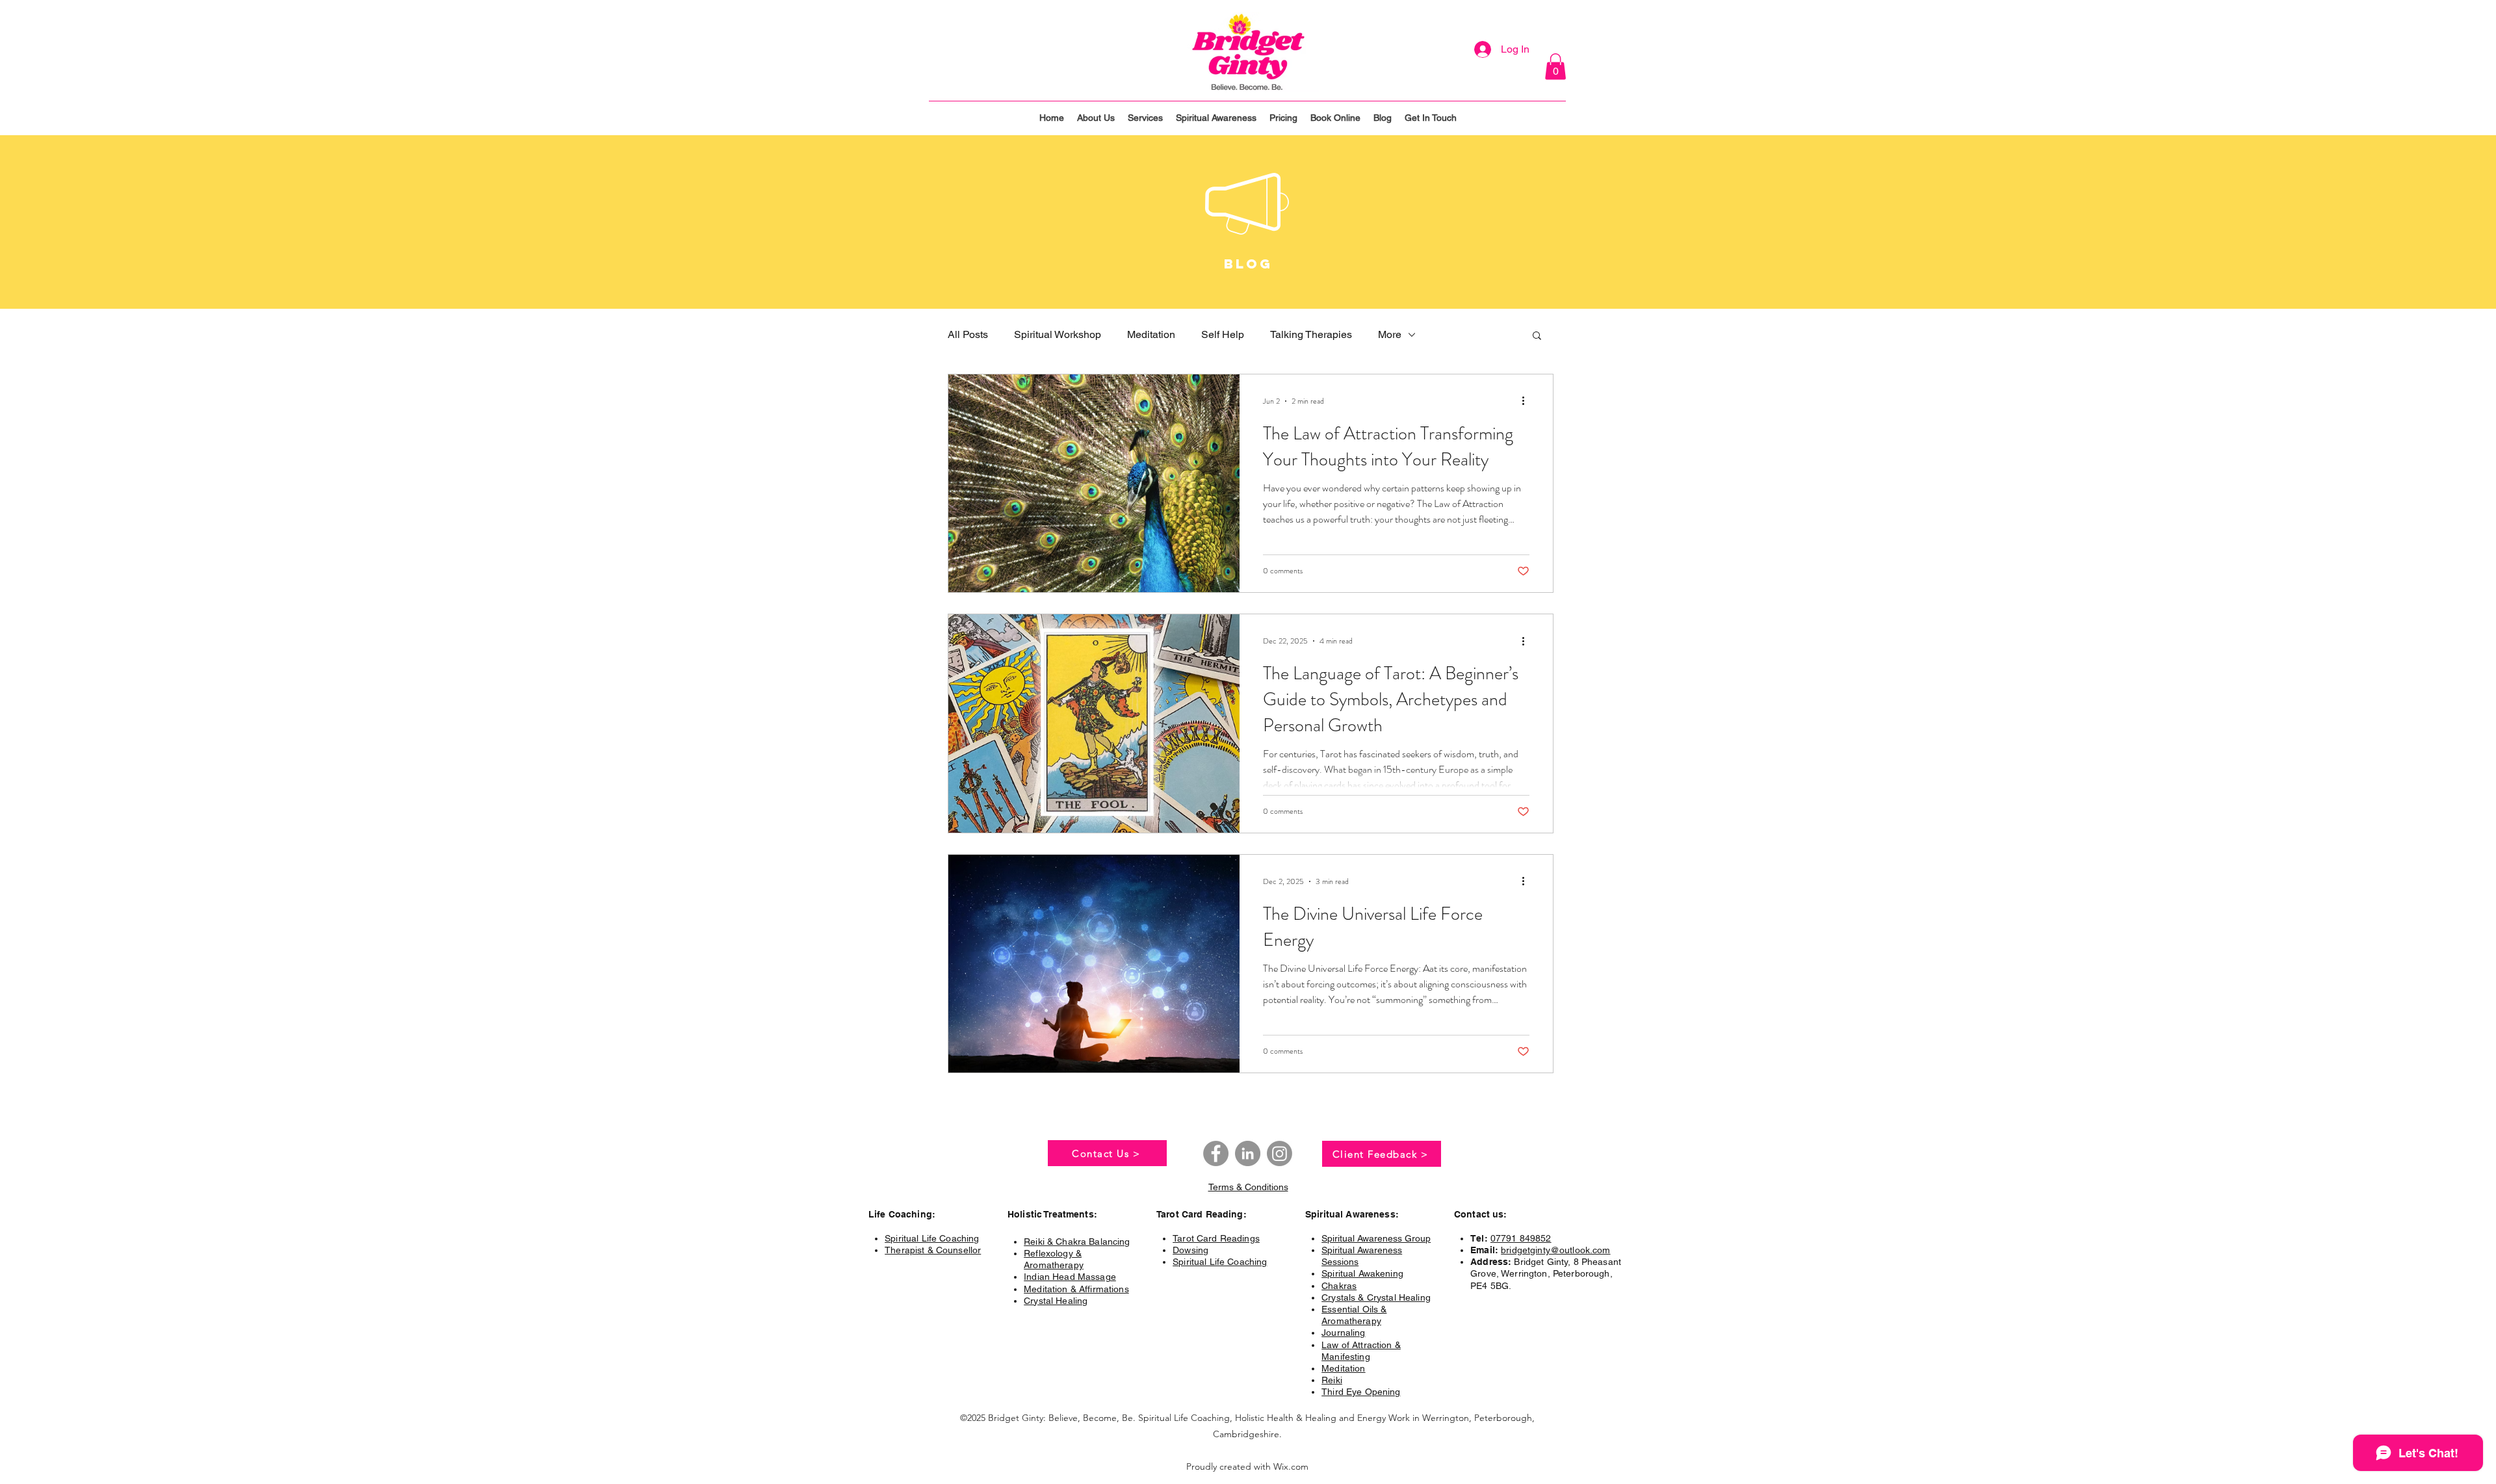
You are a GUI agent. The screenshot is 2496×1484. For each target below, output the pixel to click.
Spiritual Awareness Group (1376, 1238)
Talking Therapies (1311, 334)
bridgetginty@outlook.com (1555, 1250)
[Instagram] (1280, 1153)
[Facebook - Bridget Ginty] (1216, 1153)
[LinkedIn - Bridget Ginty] (1248, 1153)
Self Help (1223, 334)
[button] (1555, 67)
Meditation (1151, 334)
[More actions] (1527, 401)
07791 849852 (1521, 1238)
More (1390, 334)
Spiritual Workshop (1058, 334)
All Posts (968, 334)
